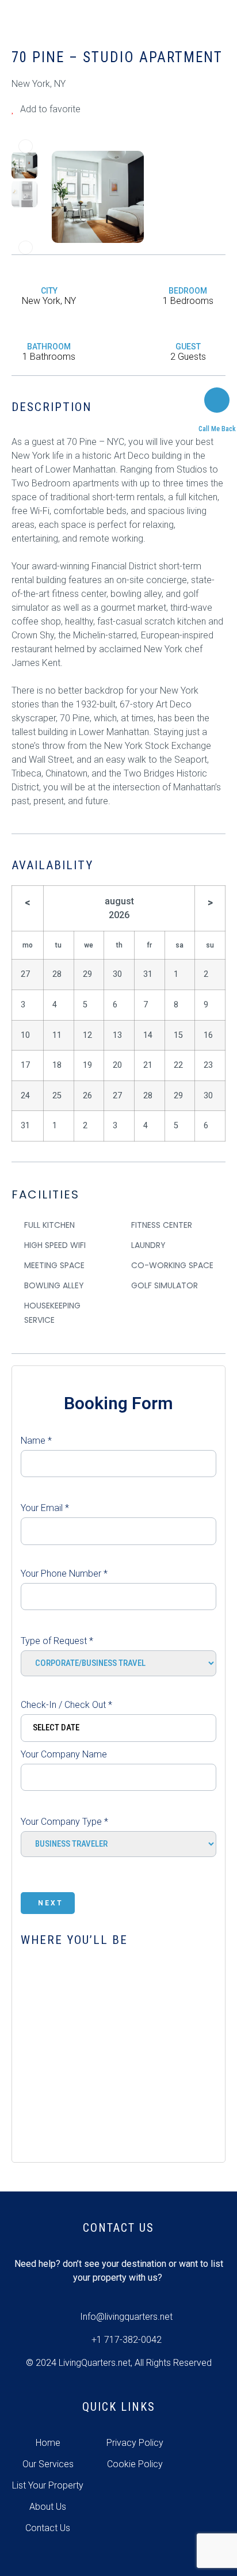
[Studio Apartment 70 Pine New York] (98, 196)
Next (51, 1903)
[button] (26, 146)
